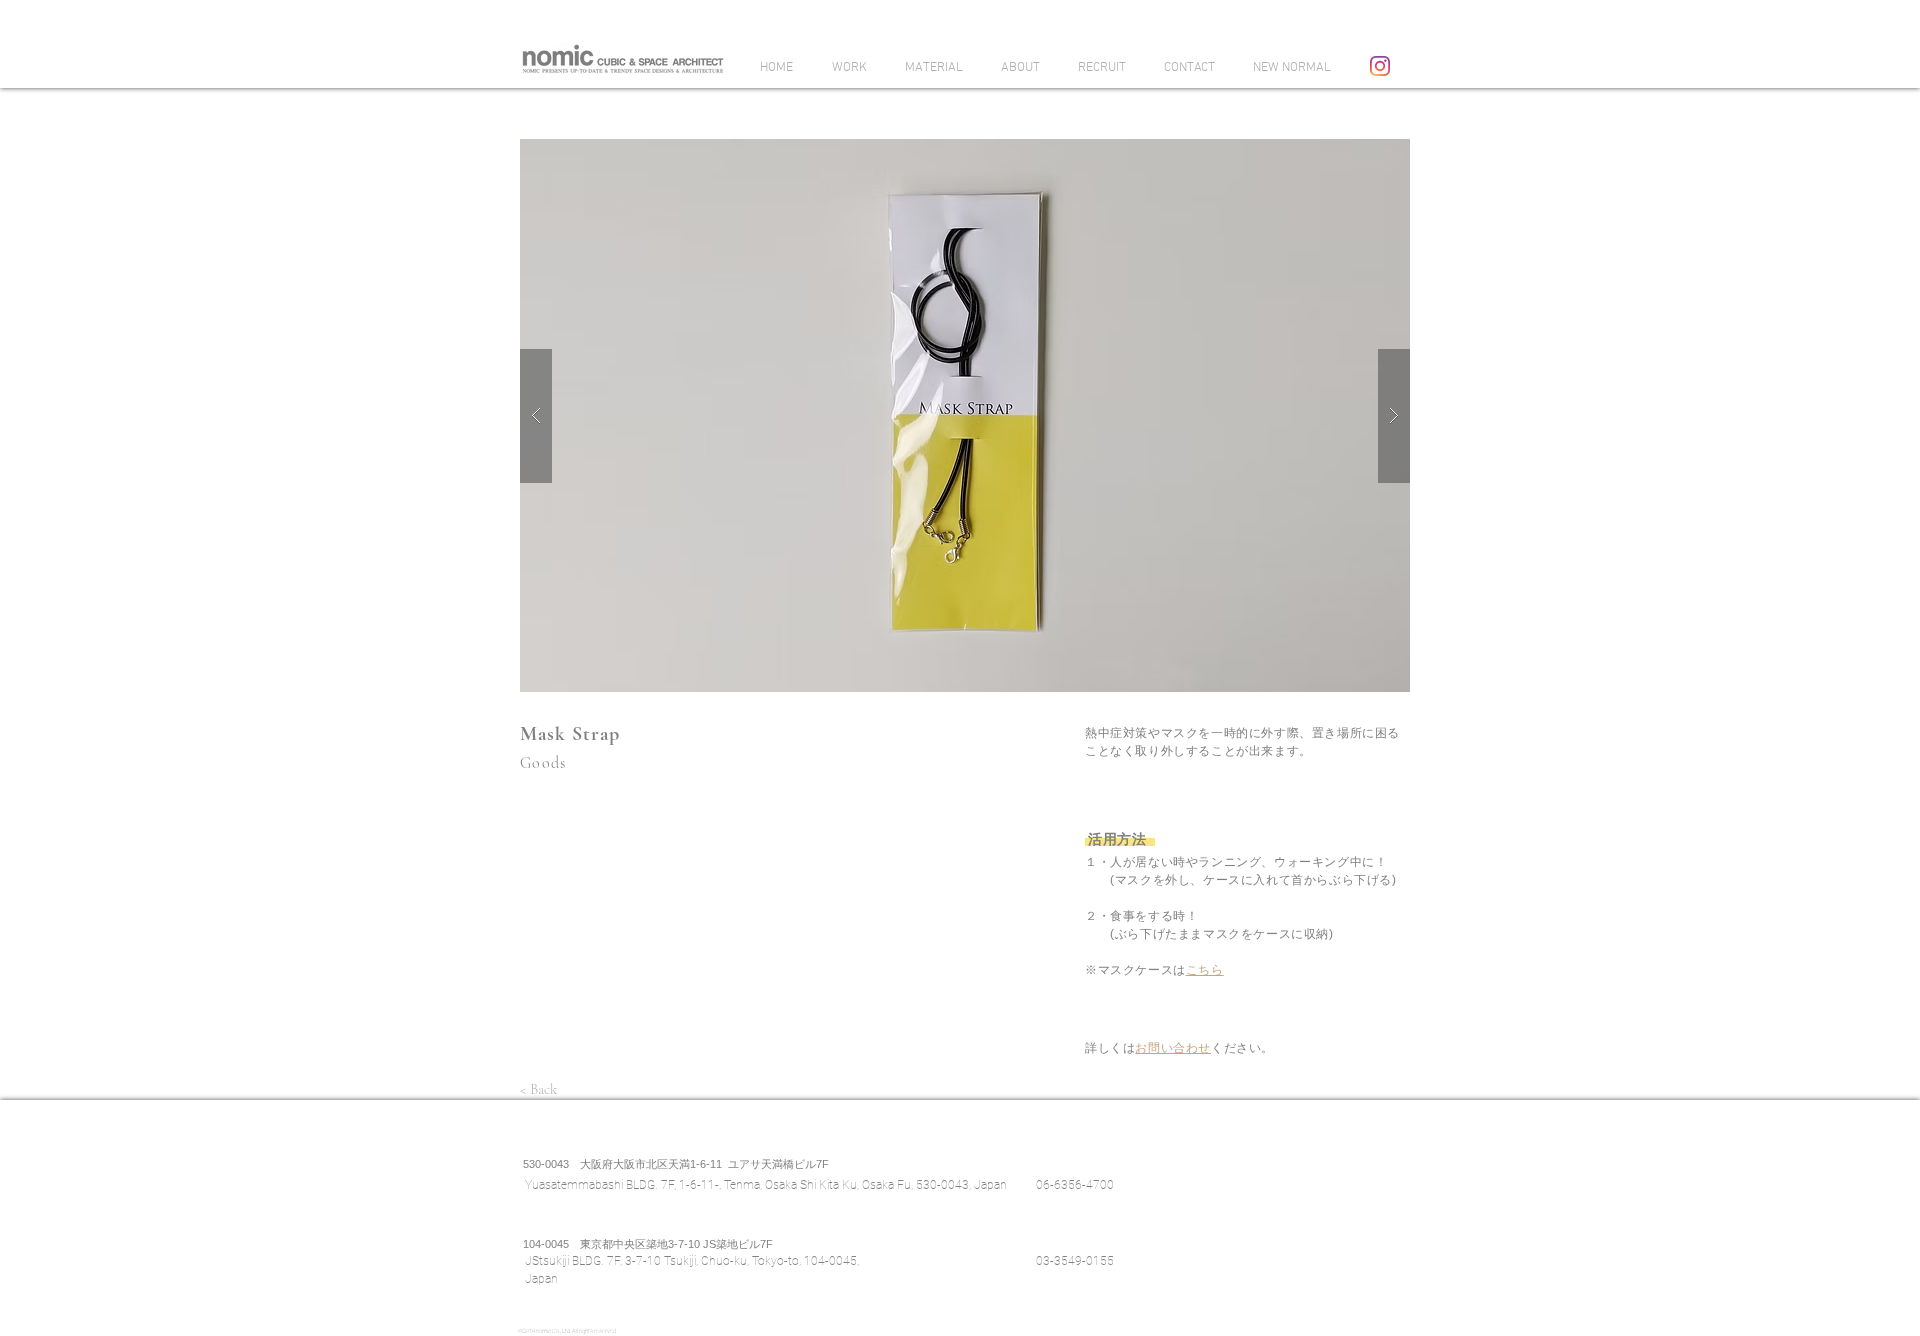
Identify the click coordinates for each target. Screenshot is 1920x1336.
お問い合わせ (1173, 1048)
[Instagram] (1380, 66)
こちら (1205, 970)
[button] (965, 415)
